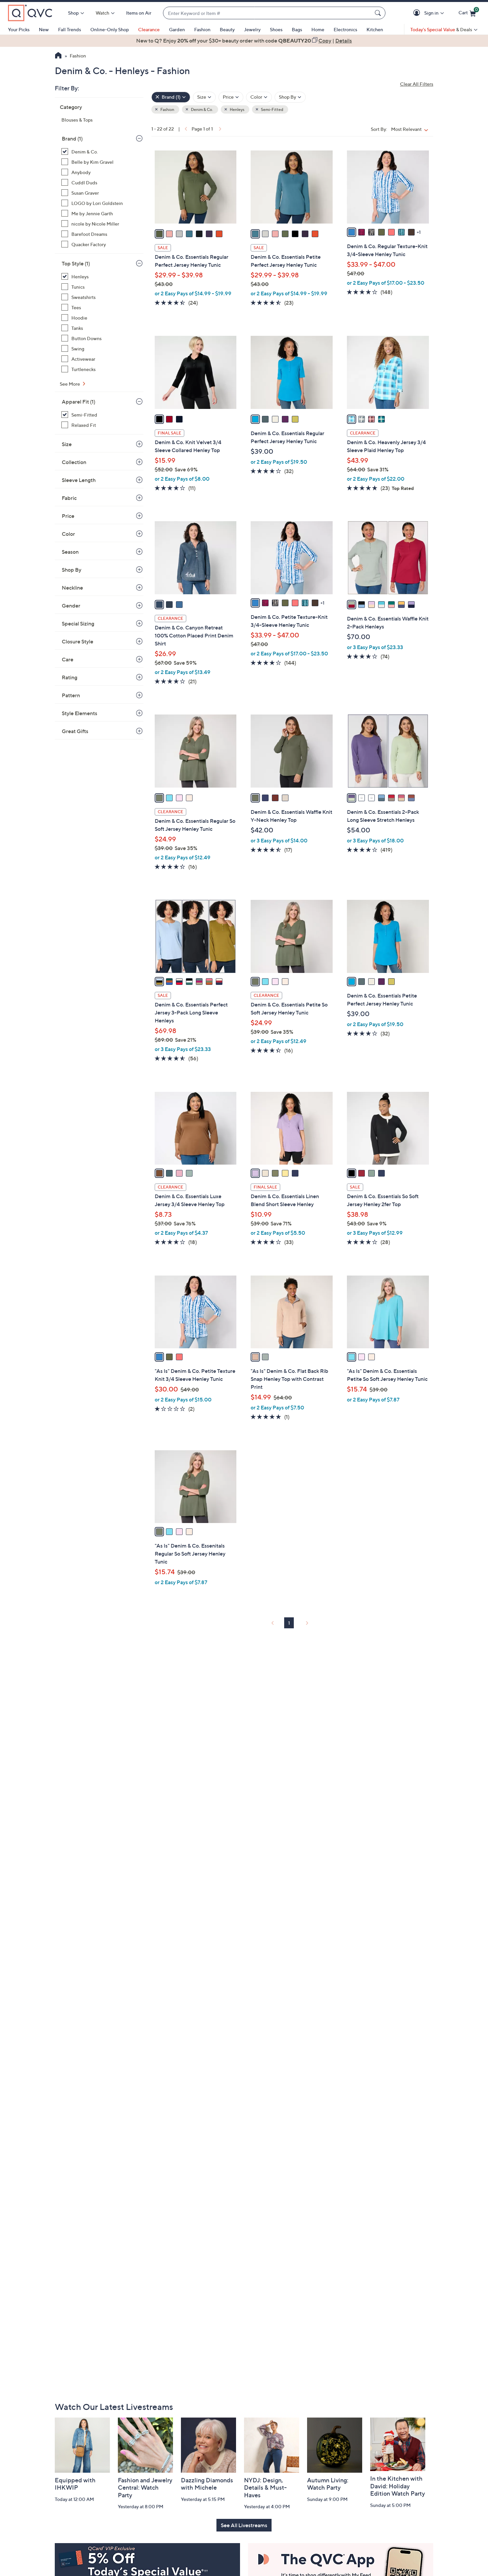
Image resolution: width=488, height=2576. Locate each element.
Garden (177, 29)
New (44, 29)
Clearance (149, 29)
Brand (72, 139)
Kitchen (375, 29)
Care (68, 659)
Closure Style (78, 641)
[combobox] (268, 13)
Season (70, 552)
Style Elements (80, 713)
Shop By (72, 570)
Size (67, 444)
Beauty (227, 29)
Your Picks (19, 29)
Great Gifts (75, 731)
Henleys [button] (237, 109)
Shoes (276, 29)
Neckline (72, 588)
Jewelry (252, 29)
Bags (297, 29)
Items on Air (139, 13)
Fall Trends (70, 29)
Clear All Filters (417, 84)
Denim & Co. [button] (202, 109)
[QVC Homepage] (58, 56)
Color (68, 534)
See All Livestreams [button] (244, 2525)
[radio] (159, 234)
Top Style (76, 263)
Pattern (71, 695)
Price (68, 516)
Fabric (69, 498)
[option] (244, 41)
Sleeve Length (79, 480)
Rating (70, 677)
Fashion (202, 29)
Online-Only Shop (110, 29)
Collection (74, 462)
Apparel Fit (79, 402)
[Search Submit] (379, 13)
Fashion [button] (167, 109)
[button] (418, 13)
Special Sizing (78, 623)
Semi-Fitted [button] (272, 109)
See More (70, 384)
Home (318, 29)
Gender (71, 606)
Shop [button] (73, 13)
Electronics (345, 29)
